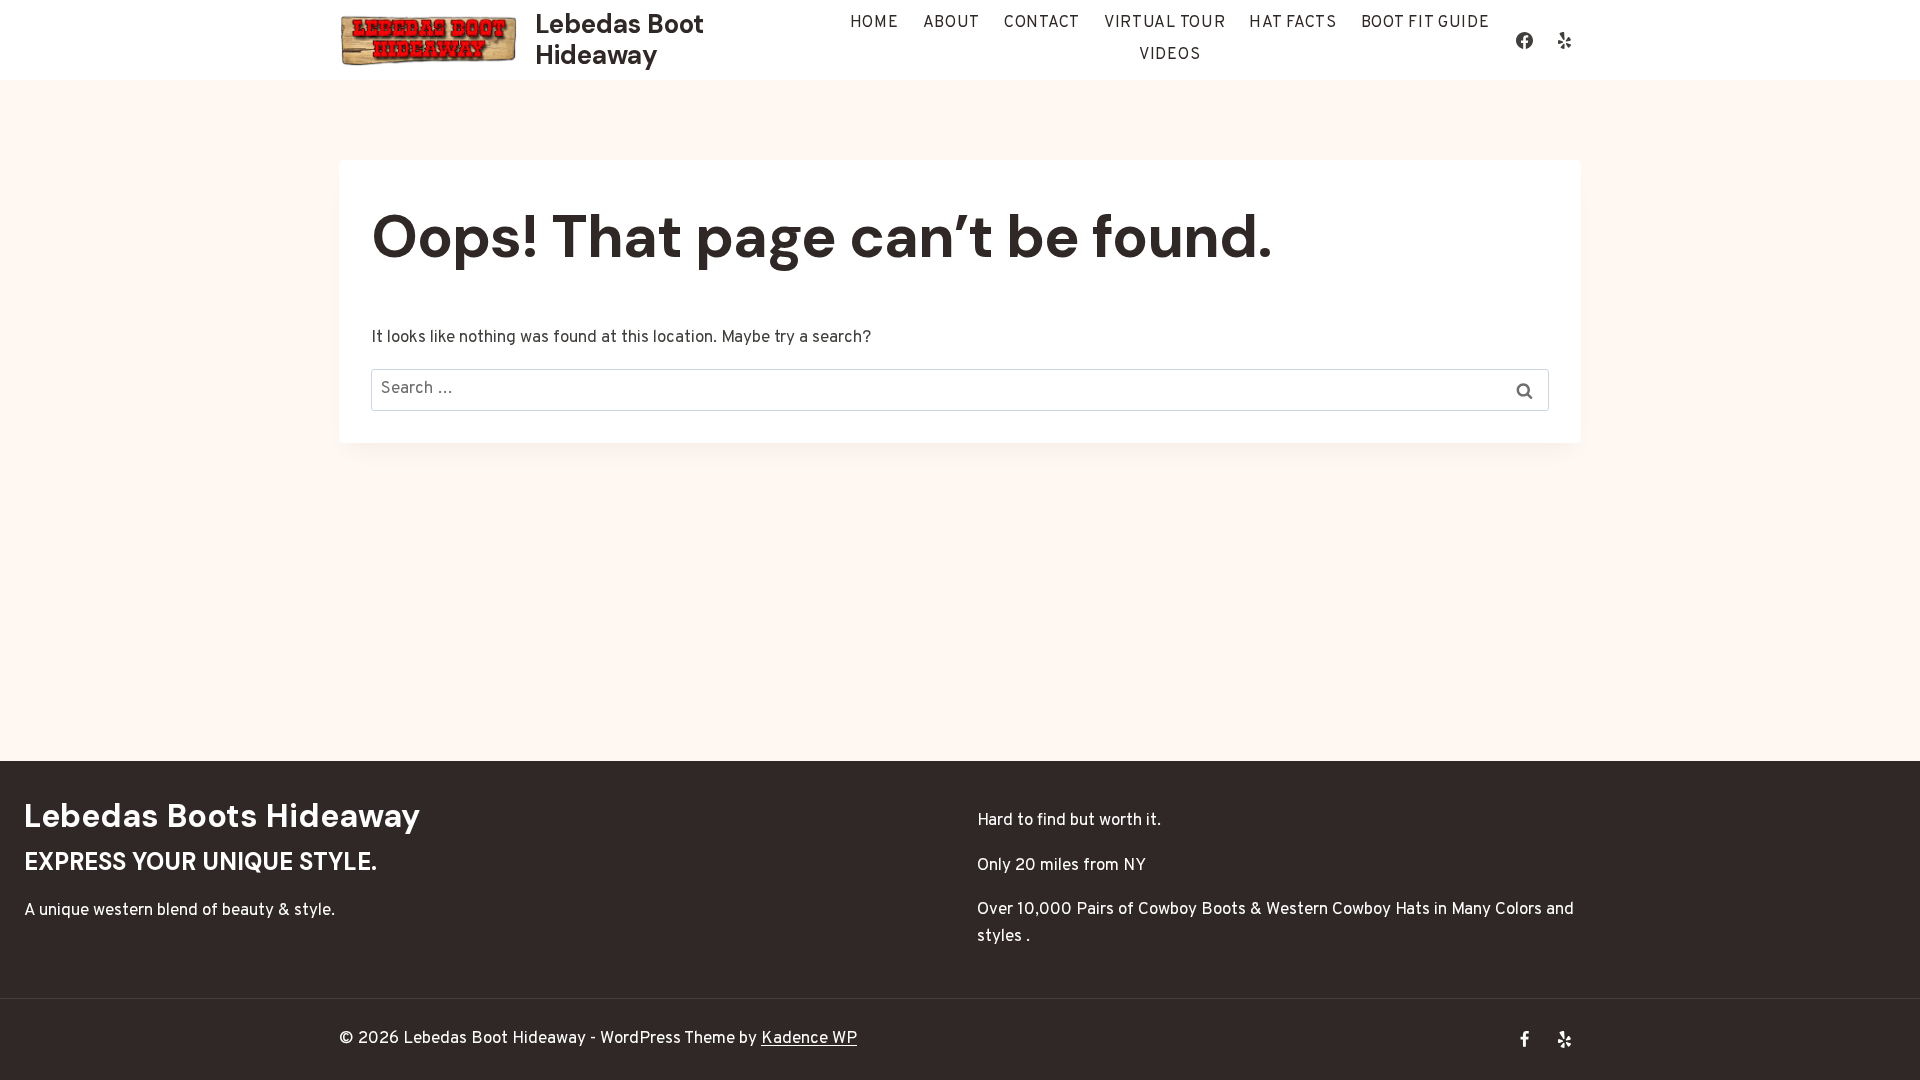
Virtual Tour (1164, 23)
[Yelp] (1564, 40)
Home (874, 23)
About (952, 23)
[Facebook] (1525, 40)
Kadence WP (809, 1039)
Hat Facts (1292, 23)
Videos (1169, 55)
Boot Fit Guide (1425, 23)
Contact (1042, 23)
